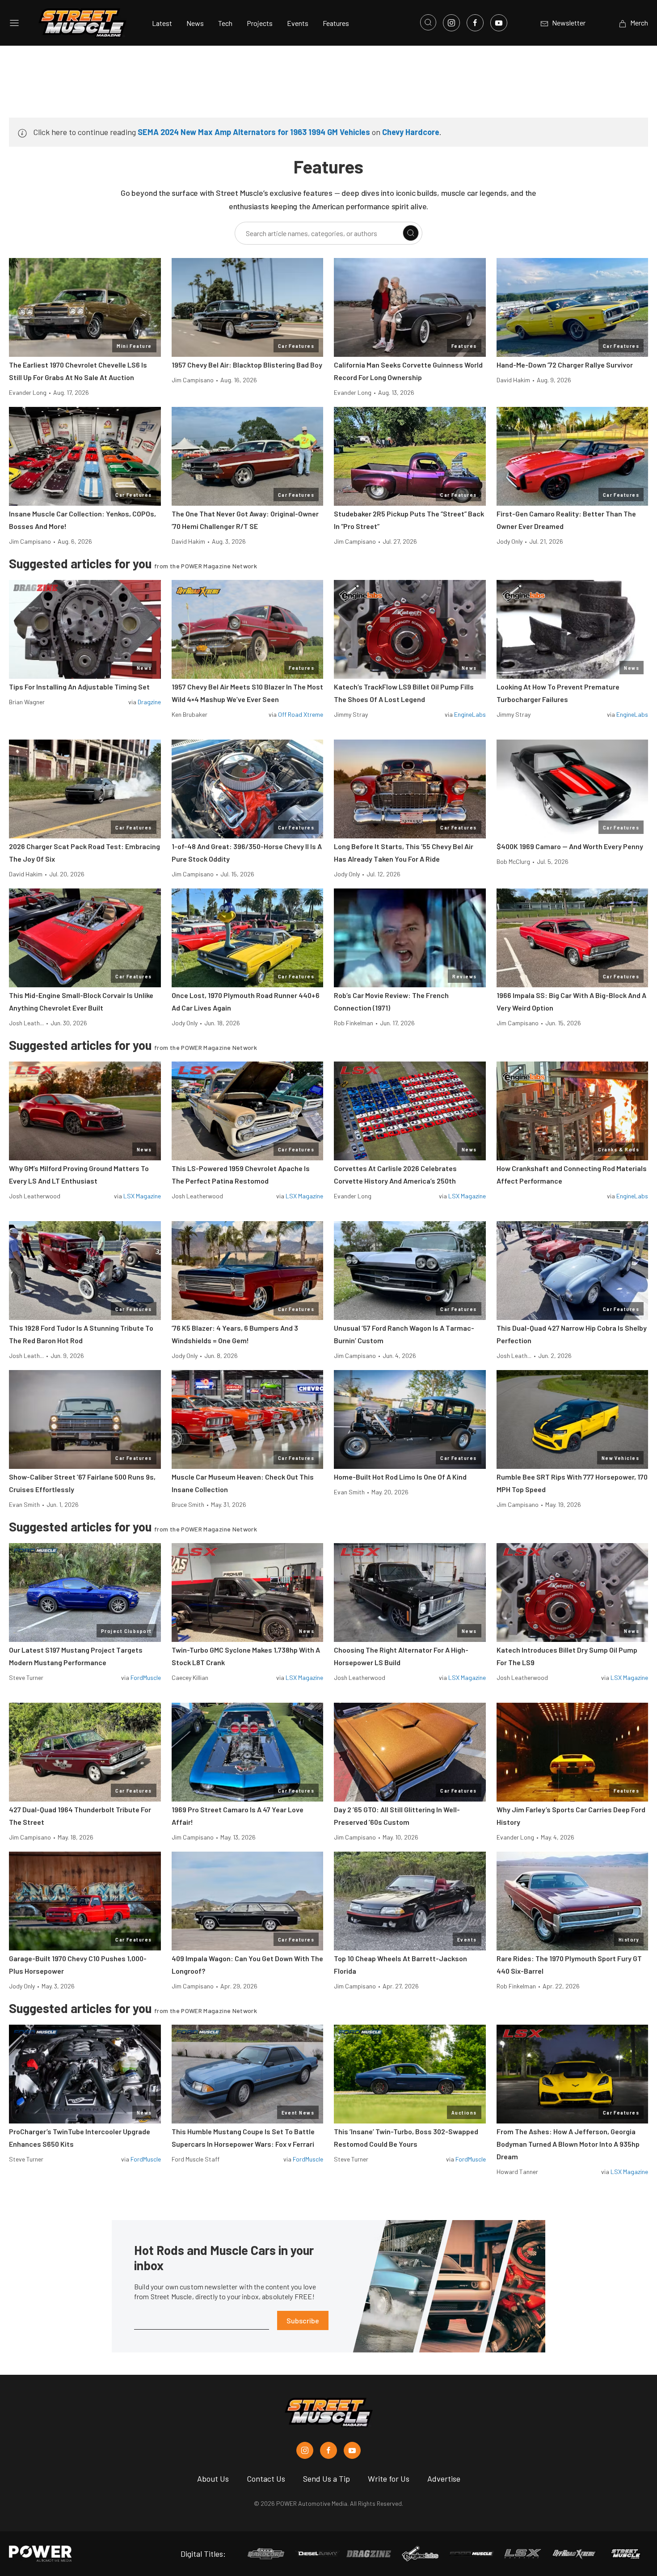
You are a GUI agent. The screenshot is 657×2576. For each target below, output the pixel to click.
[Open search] (428, 22)
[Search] (411, 233)
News (195, 23)
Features (336, 23)
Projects (260, 23)
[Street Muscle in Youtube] (352, 2450)
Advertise (444, 2479)
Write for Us (389, 2479)
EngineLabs (470, 714)
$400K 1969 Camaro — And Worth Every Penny (570, 846)
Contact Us (266, 2479)
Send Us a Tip (326, 2479)
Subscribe (303, 2320)
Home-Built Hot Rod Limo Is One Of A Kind (400, 1477)
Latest (162, 23)
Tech (225, 23)
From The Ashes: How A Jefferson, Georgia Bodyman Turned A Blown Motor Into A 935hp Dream (568, 2144)
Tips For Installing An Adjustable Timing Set (79, 687)
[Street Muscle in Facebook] (328, 2450)
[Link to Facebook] (475, 23)
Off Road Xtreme (301, 714)
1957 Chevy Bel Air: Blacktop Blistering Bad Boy (247, 365)
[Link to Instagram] (451, 23)
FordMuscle (146, 1677)
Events (298, 23)
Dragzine (149, 702)
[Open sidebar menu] (14, 23)
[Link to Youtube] (499, 23)
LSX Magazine (142, 1196)
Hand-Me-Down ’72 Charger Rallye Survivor (565, 365)
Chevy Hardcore (411, 132)
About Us (213, 2479)
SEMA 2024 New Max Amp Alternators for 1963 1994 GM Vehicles (254, 132)
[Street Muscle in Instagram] (305, 2450)
